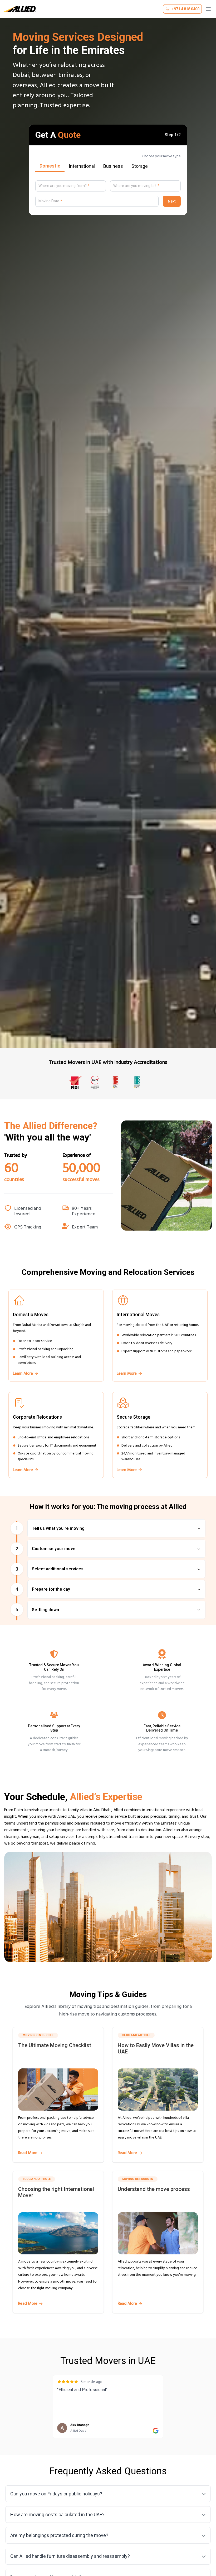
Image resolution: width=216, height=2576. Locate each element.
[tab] (50, 166)
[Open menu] (208, 9)
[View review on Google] (156, 2431)
